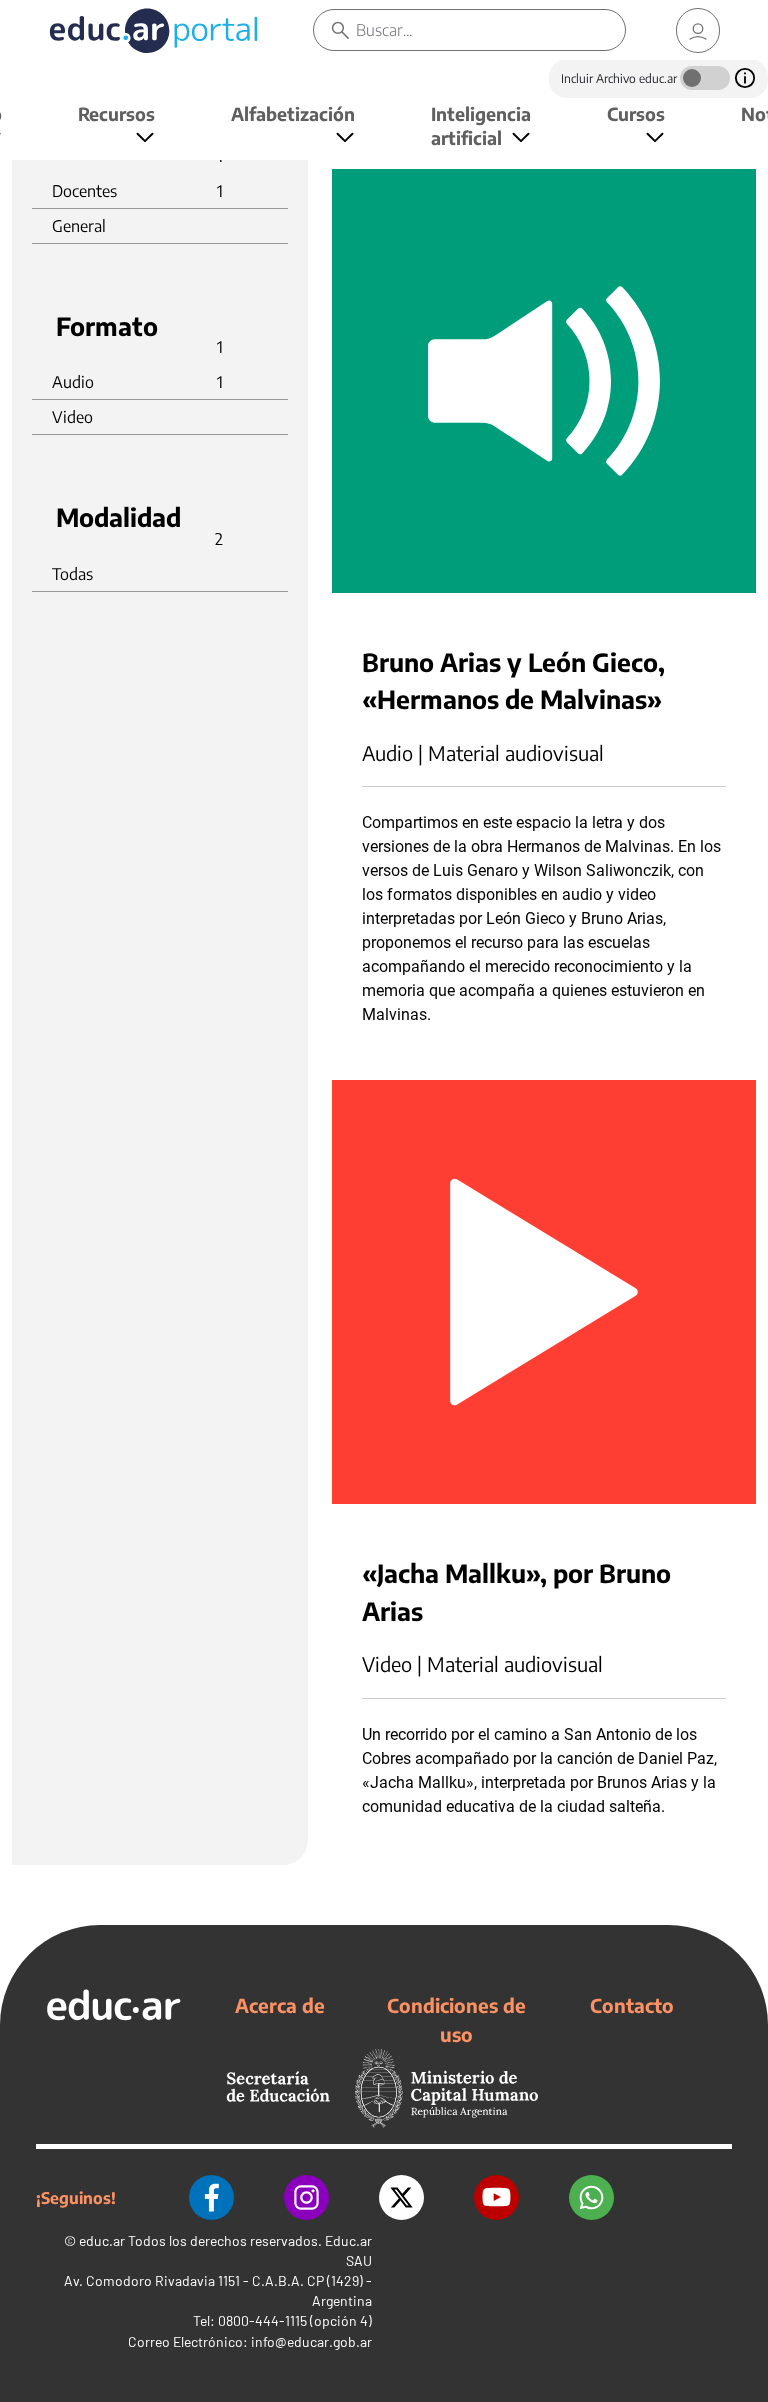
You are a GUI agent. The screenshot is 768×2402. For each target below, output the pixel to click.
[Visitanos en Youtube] (496, 2197)
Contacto (632, 2005)
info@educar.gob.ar (311, 2341)
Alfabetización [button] (293, 113)
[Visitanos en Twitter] (401, 2197)
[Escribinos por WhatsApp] (591, 2197)
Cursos (636, 113)
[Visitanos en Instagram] (306, 2197)
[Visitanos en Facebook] (211, 2197)
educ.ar (102, 2240)
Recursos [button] (116, 113)
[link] (698, 30)
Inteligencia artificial (481, 125)
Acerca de (280, 2005)
